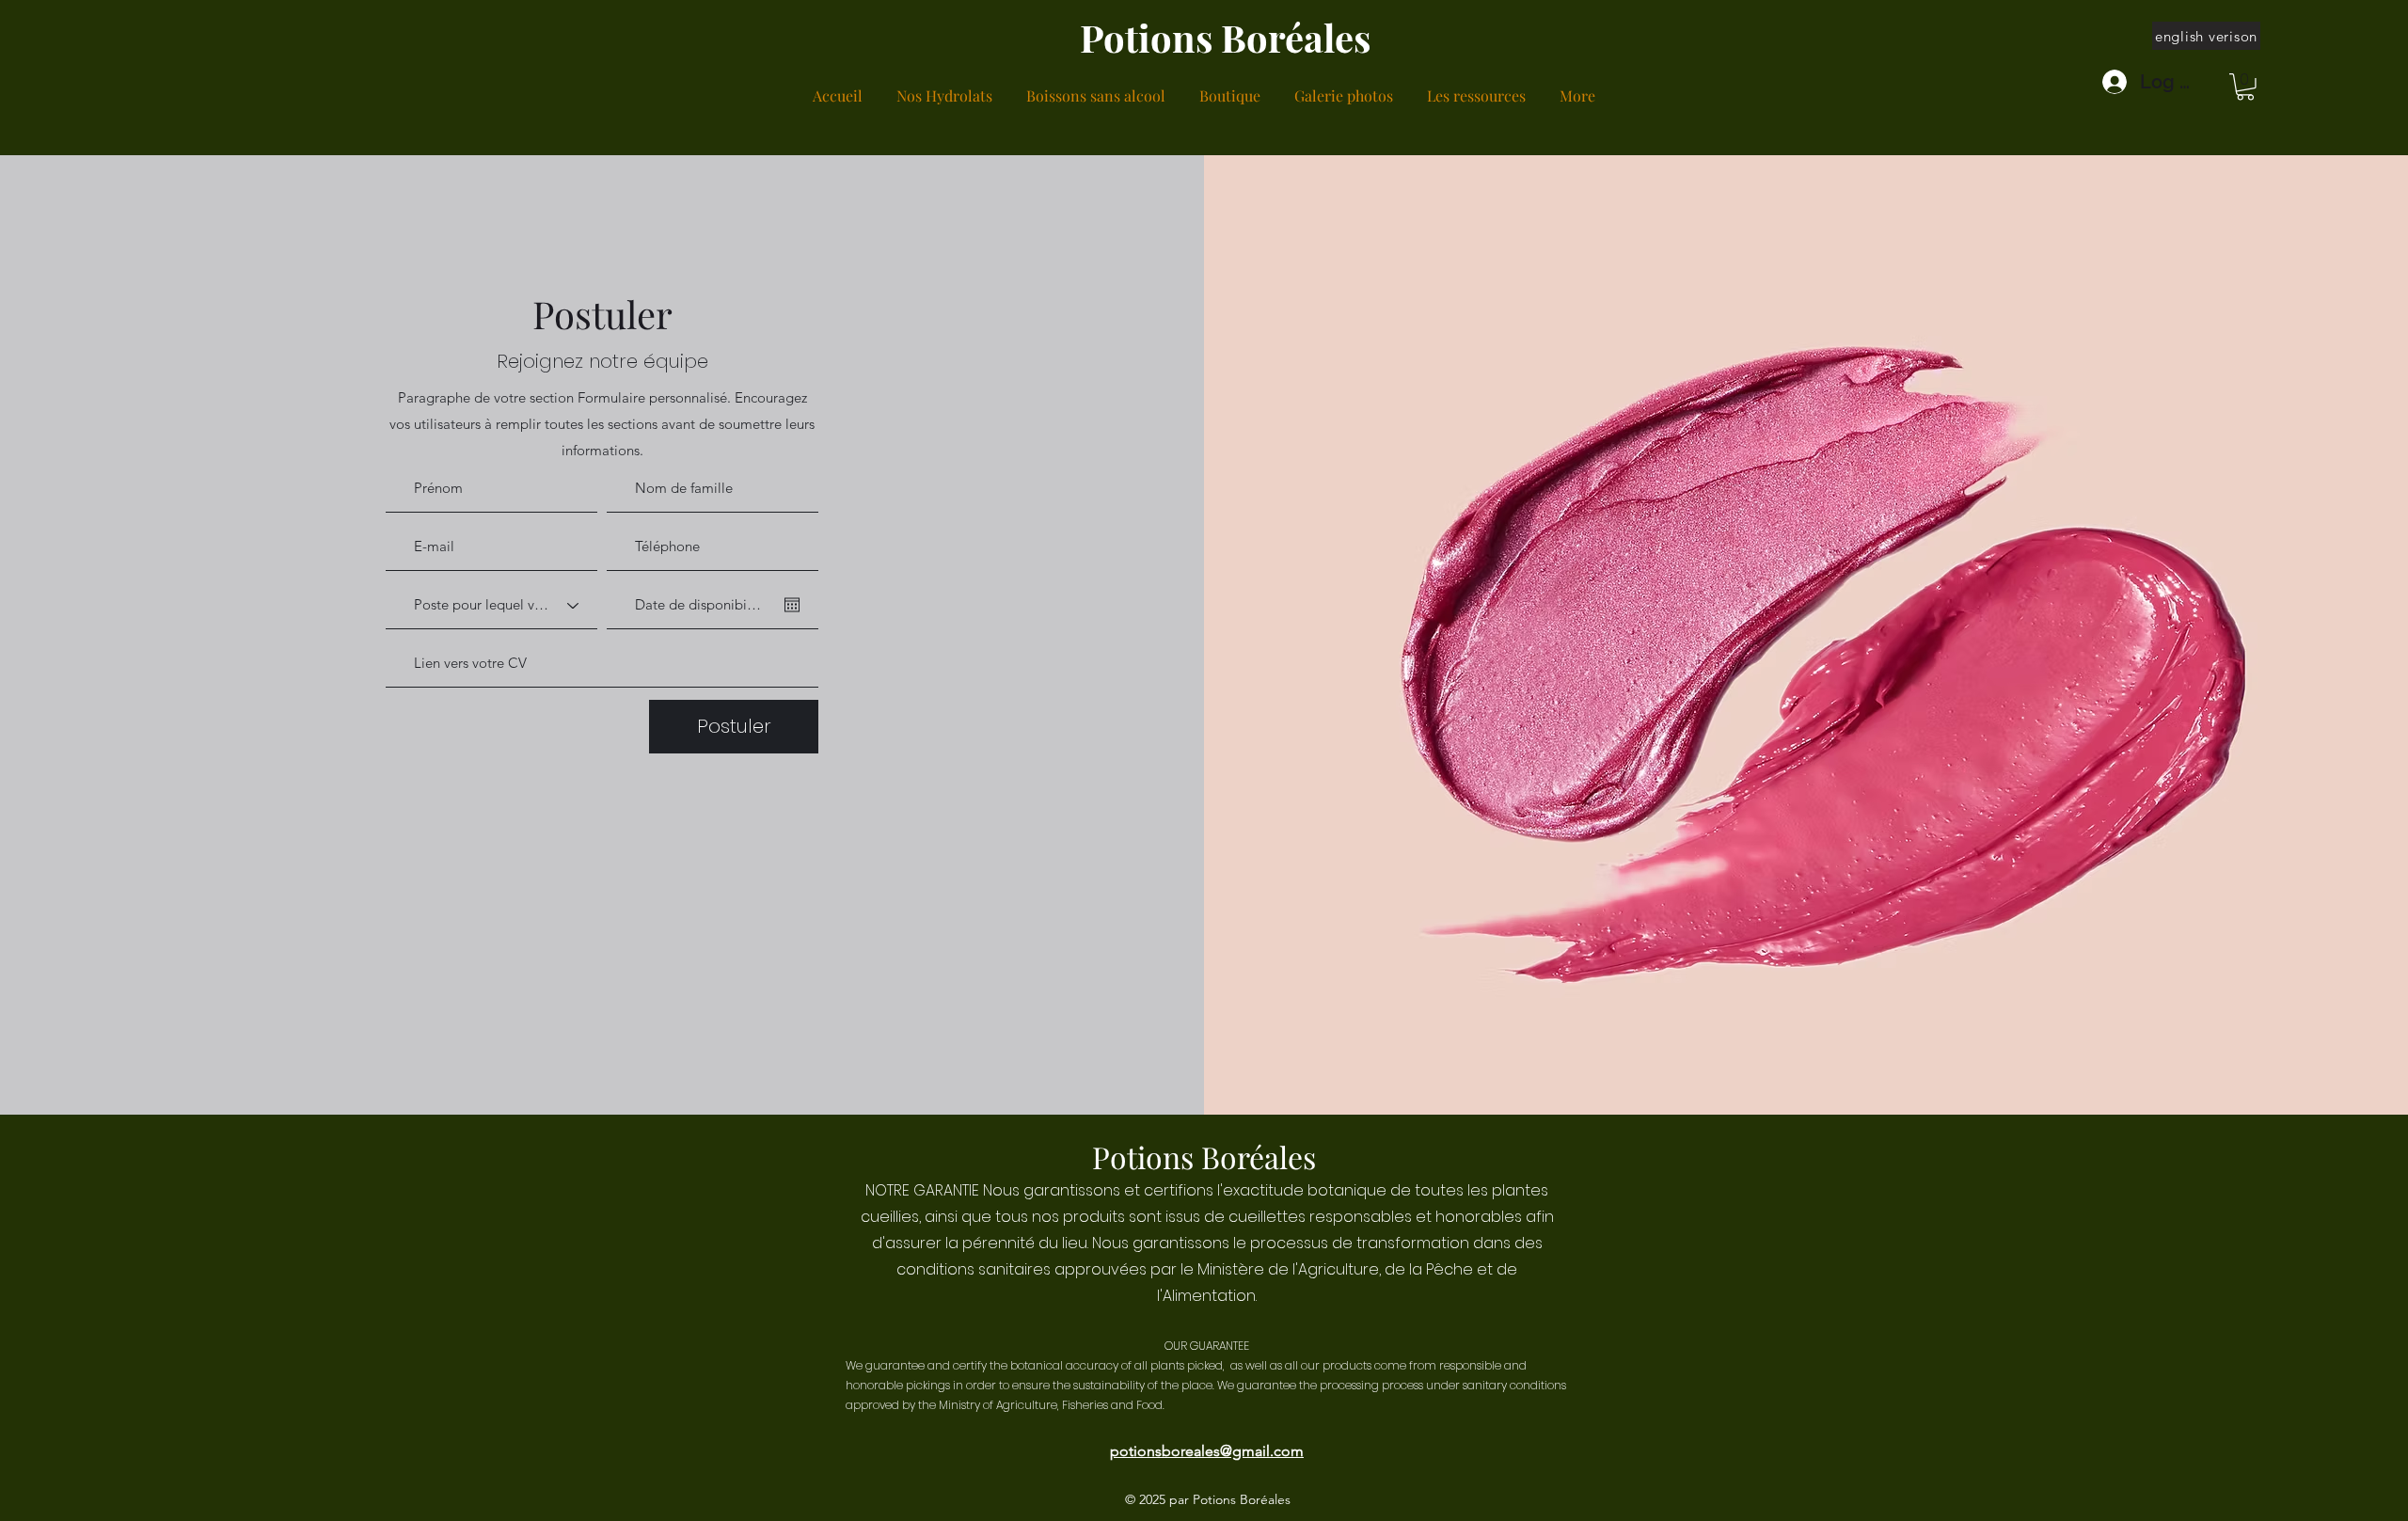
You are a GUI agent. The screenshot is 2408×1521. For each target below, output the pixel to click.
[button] (2245, 87)
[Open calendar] (792, 605)
